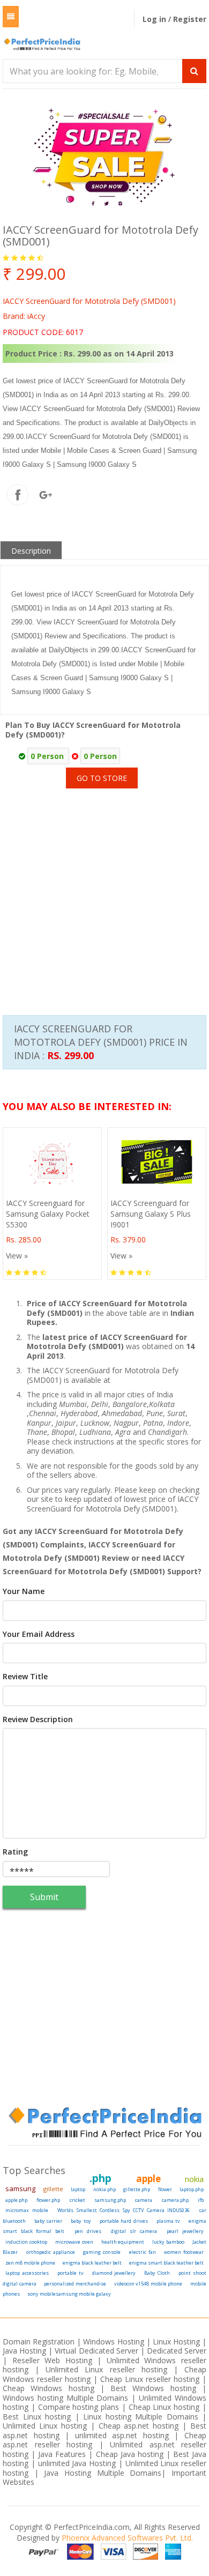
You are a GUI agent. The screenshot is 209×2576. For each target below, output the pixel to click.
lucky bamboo (168, 2242)
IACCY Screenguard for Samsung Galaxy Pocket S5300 (48, 1214)
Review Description (38, 1719)
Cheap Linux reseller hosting (150, 2379)
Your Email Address (39, 1634)
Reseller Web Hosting (52, 2360)
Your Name (24, 1591)
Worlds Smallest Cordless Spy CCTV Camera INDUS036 (124, 2210)
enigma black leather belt (92, 2263)
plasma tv (169, 2221)
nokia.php (104, 2189)
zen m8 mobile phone (30, 2263)
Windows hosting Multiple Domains (66, 2398)
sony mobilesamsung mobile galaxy (69, 2294)
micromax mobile (27, 2210)
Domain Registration (39, 2342)
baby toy (81, 2221)
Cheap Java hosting (131, 2454)
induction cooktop (26, 2242)
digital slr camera (134, 2231)
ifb (201, 2200)
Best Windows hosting (156, 2388)
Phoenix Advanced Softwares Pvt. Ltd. (127, 2538)
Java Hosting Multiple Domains (103, 2473)
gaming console (102, 2252)
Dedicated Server (177, 2351)
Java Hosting (24, 2351)
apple (148, 2179)
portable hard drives (124, 2221)
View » (17, 1256)
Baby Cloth (157, 2273)
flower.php (48, 2200)
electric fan (143, 2252)
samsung (20, 2188)
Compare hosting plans (79, 2407)
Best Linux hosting (39, 2417)
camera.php (175, 2200)
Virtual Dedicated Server (96, 2351)
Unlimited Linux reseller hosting (106, 2369)
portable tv (70, 2273)
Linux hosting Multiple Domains (141, 2417)
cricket (77, 2200)
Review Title (25, 1677)
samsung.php (110, 2200)
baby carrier (48, 2221)
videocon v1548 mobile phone (148, 2284)
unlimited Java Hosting (77, 2463)
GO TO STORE (102, 778)
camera (144, 2200)
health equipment (123, 2242)
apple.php (16, 2200)
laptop (78, 2189)
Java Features (62, 2454)
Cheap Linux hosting (164, 2407)
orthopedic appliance (51, 2252)
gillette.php (137, 2189)
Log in (155, 19)
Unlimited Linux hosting (45, 2426)
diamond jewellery (114, 2273)
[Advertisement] (104, 888)
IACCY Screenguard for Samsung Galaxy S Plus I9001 (151, 1214)
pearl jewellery (185, 2231)
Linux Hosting (176, 2342)
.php (100, 2178)
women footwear (184, 2252)
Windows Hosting (113, 2342)
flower (165, 2189)
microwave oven (74, 2242)
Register (190, 19)
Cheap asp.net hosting (139, 2426)
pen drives (88, 2231)
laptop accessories (27, 2273)
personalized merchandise (75, 2284)
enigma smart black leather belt (166, 2263)
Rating (15, 1852)
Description (31, 551)
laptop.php (192, 2189)
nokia (194, 2179)
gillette (53, 2189)
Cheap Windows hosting (51, 2388)
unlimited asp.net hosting (125, 2435)
